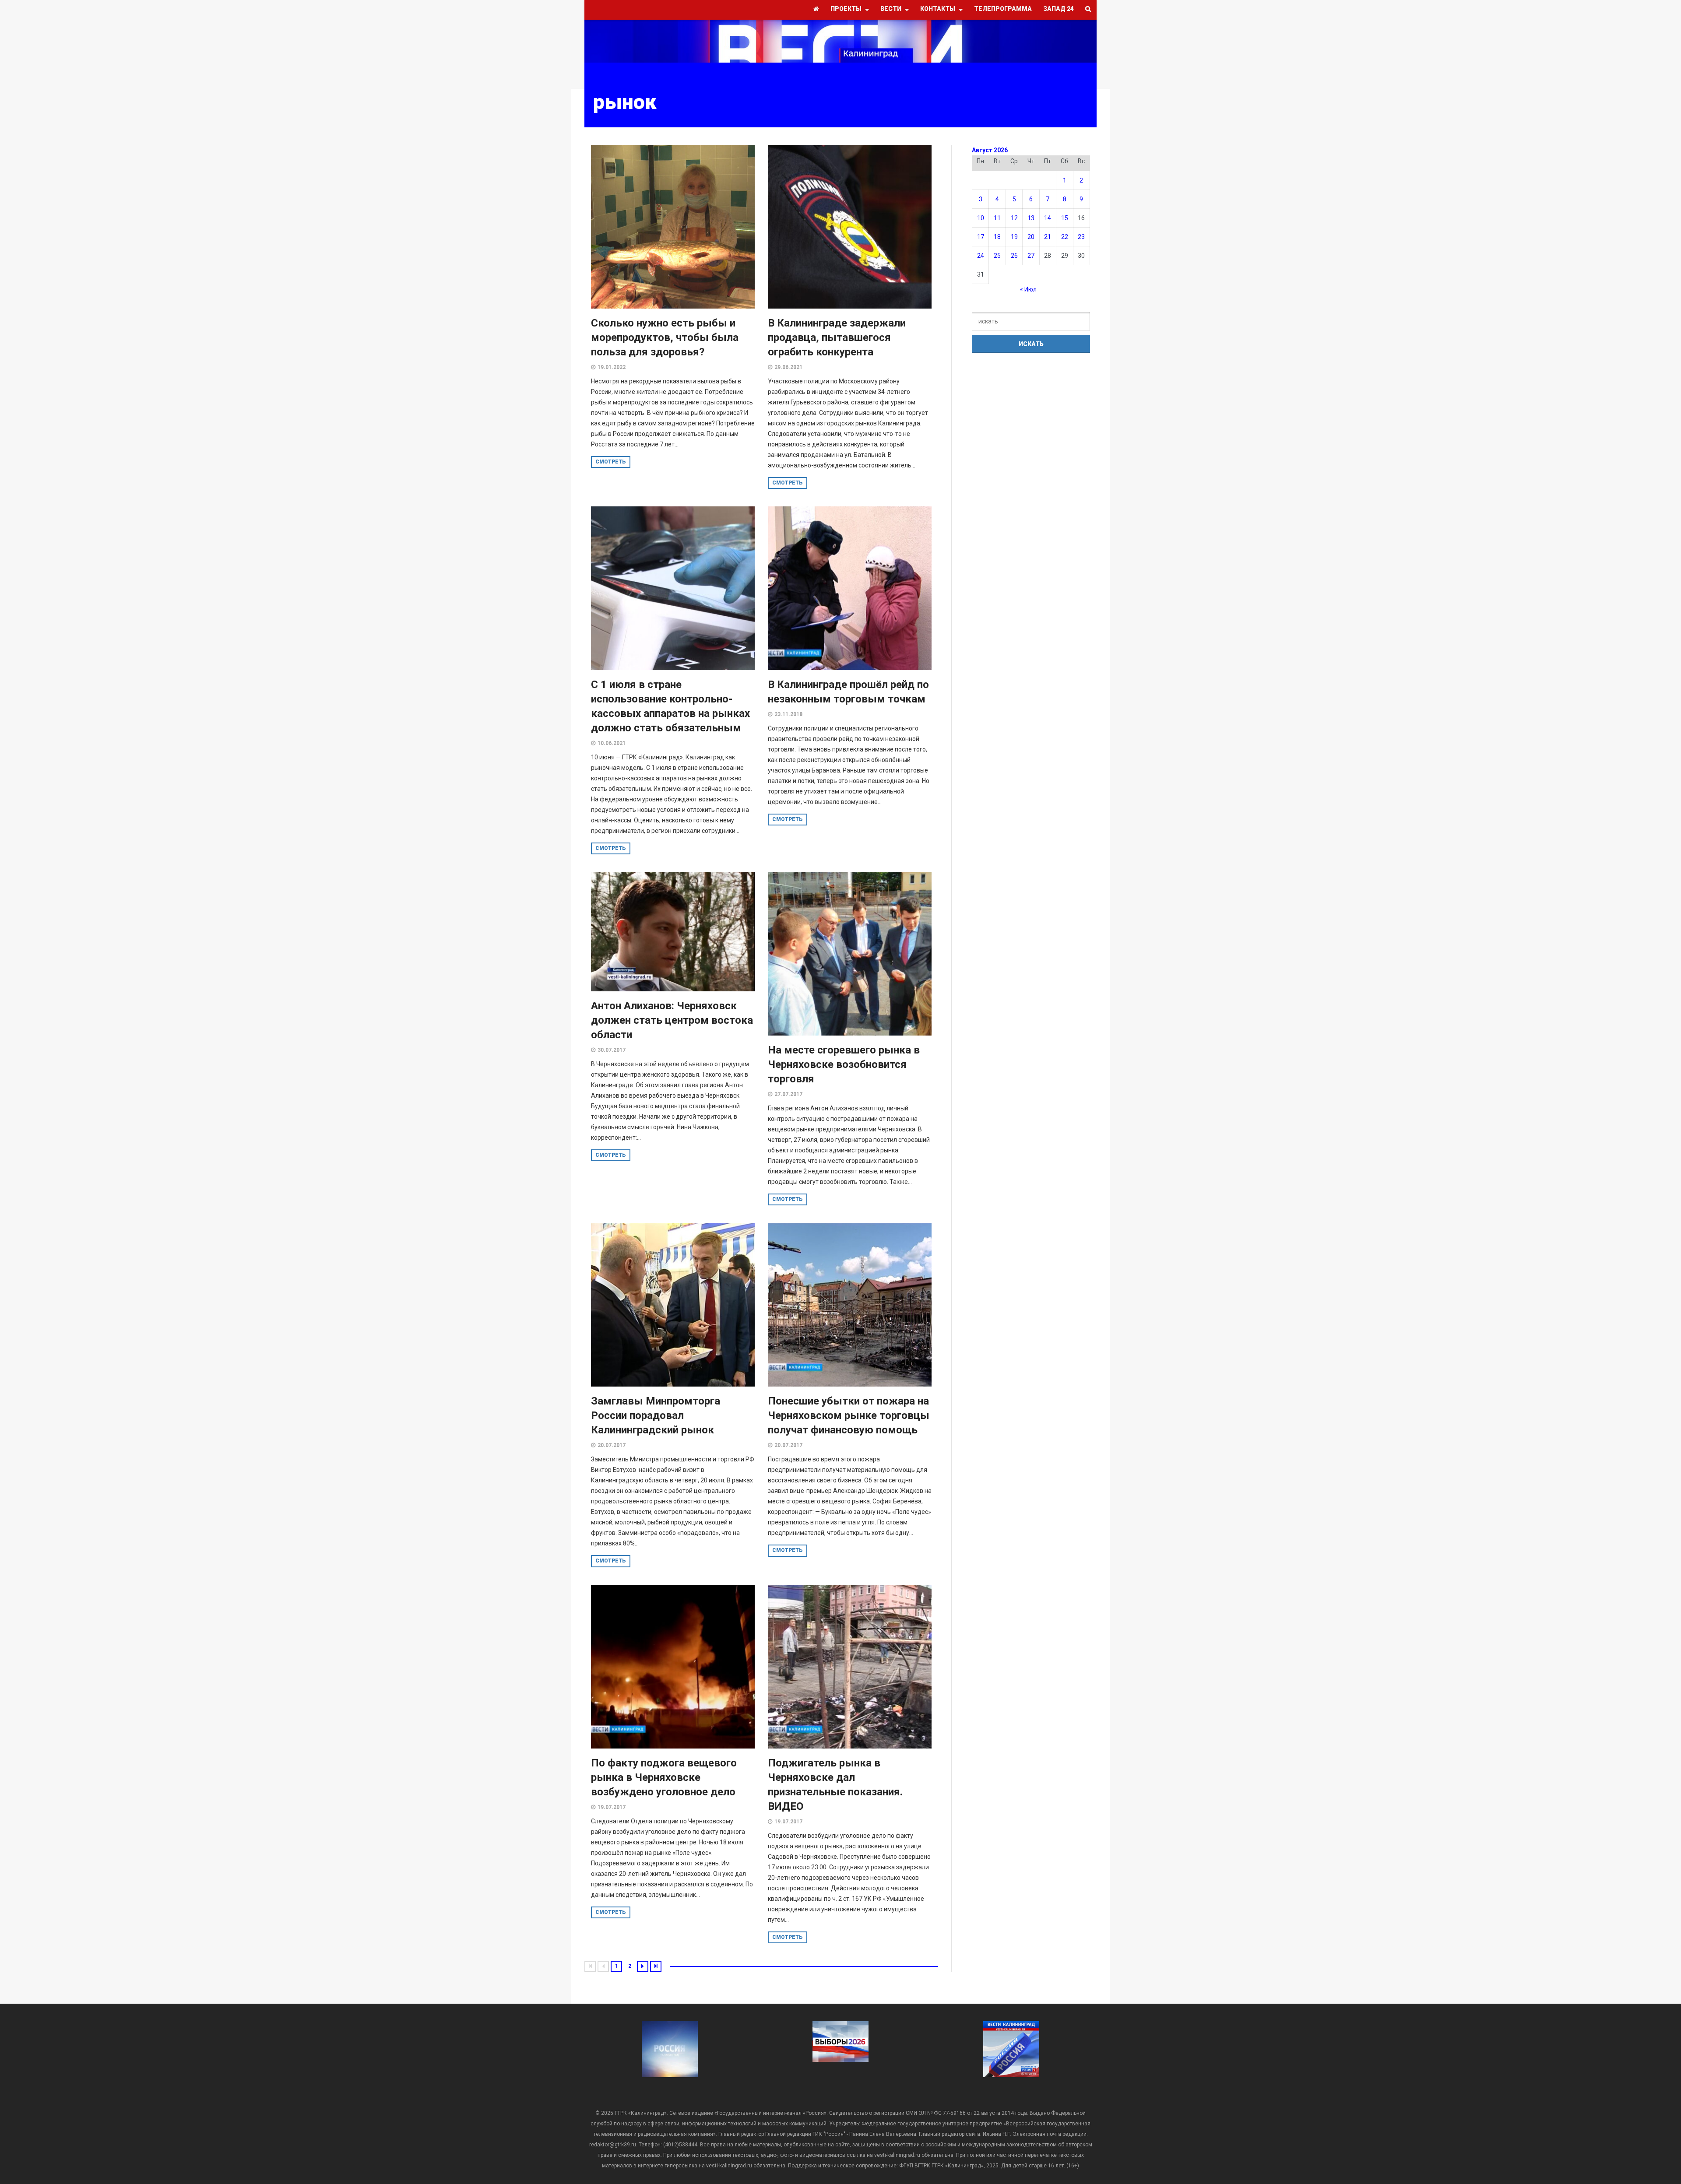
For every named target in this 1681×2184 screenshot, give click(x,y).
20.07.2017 (612, 1445)
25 (997, 256)
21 (1048, 237)
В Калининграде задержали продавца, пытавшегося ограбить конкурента (837, 337)
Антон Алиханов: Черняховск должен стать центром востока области (672, 1020)
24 (981, 256)
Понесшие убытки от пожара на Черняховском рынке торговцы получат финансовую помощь (849, 1415)
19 (1014, 237)
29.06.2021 (788, 367)
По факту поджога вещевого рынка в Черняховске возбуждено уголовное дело (664, 1777)
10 (981, 218)
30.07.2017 (612, 1050)
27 (1031, 256)
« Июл (1028, 289)
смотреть (611, 462)
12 (1014, 218)
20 (1031, 237)
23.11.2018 (788, 714)
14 (1048, 218)
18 (997, 237)
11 (997, 218)
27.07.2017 (788, 1094)
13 (1031, 218)
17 (981, 237)
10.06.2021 (612, 743)
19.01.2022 (612, 367)
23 (1081, 237)
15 (1065, 218)
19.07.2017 (612, 1807)
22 (1065, 237)
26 (1014, 256)
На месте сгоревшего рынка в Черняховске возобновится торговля (844, 1064)
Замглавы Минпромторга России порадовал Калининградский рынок (656, 1415)
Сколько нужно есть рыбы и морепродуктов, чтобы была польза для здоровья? (665, 337)
